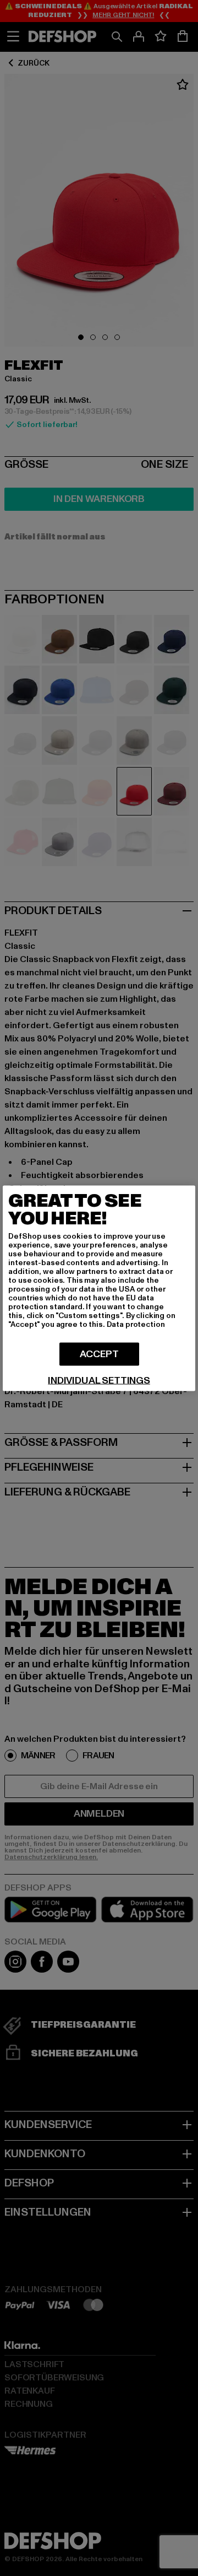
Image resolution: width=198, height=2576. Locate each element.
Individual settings (99, 1380)
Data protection (136, 1324)
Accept (99, 1354)
